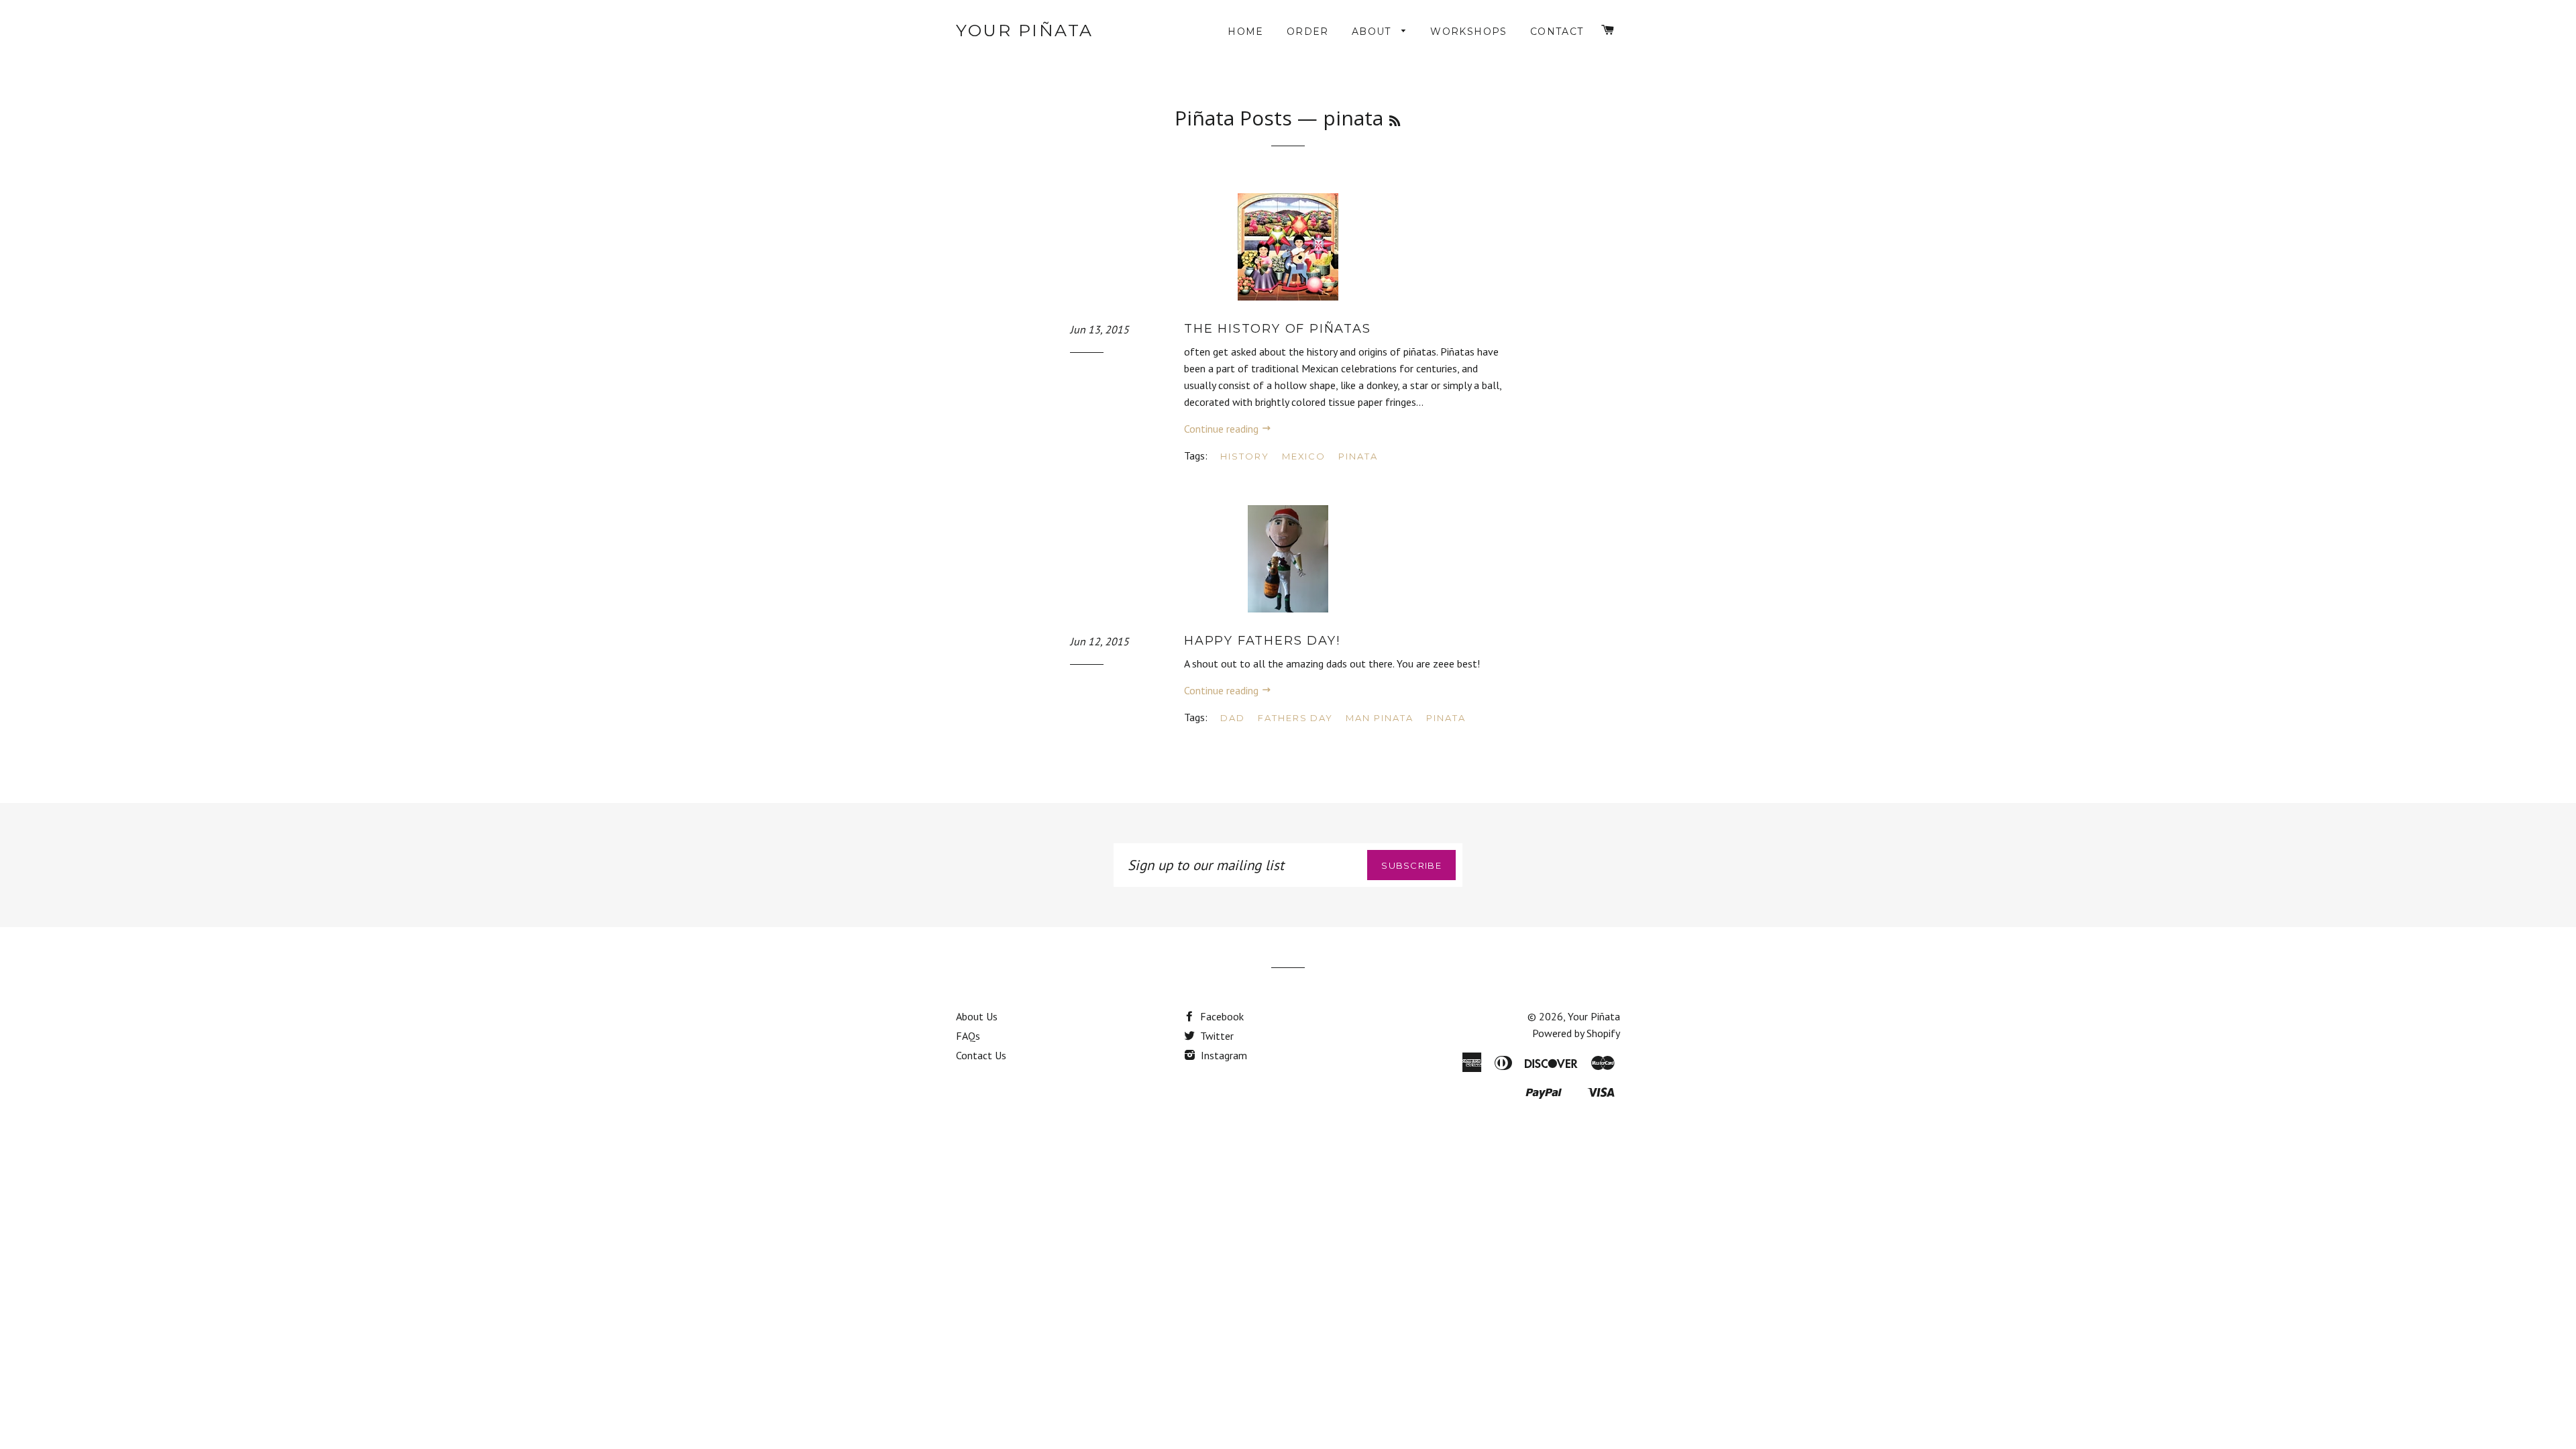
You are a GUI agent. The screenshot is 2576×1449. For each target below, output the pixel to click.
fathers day (1295, 718)
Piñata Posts (1233, 118)
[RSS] (1395, 121)
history (1245, 456)
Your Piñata (1025, 30)
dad (1233, 718)
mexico (1304, 456)
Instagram (1223, 1055)
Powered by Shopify (1576, 1033)
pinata (1358, 456)
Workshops (1469, 32)
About (1373, 32)
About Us (977, 1016)
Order (1308, 32)
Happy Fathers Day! (1262, 641)
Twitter (1216, 1036)
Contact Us (981, 1055)
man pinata (1380, 718)
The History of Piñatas (1278, 329)
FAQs (968, 1036)
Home (1246, 32)
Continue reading (1223, 429)
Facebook (1221, 1016)
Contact (1557, 32)
